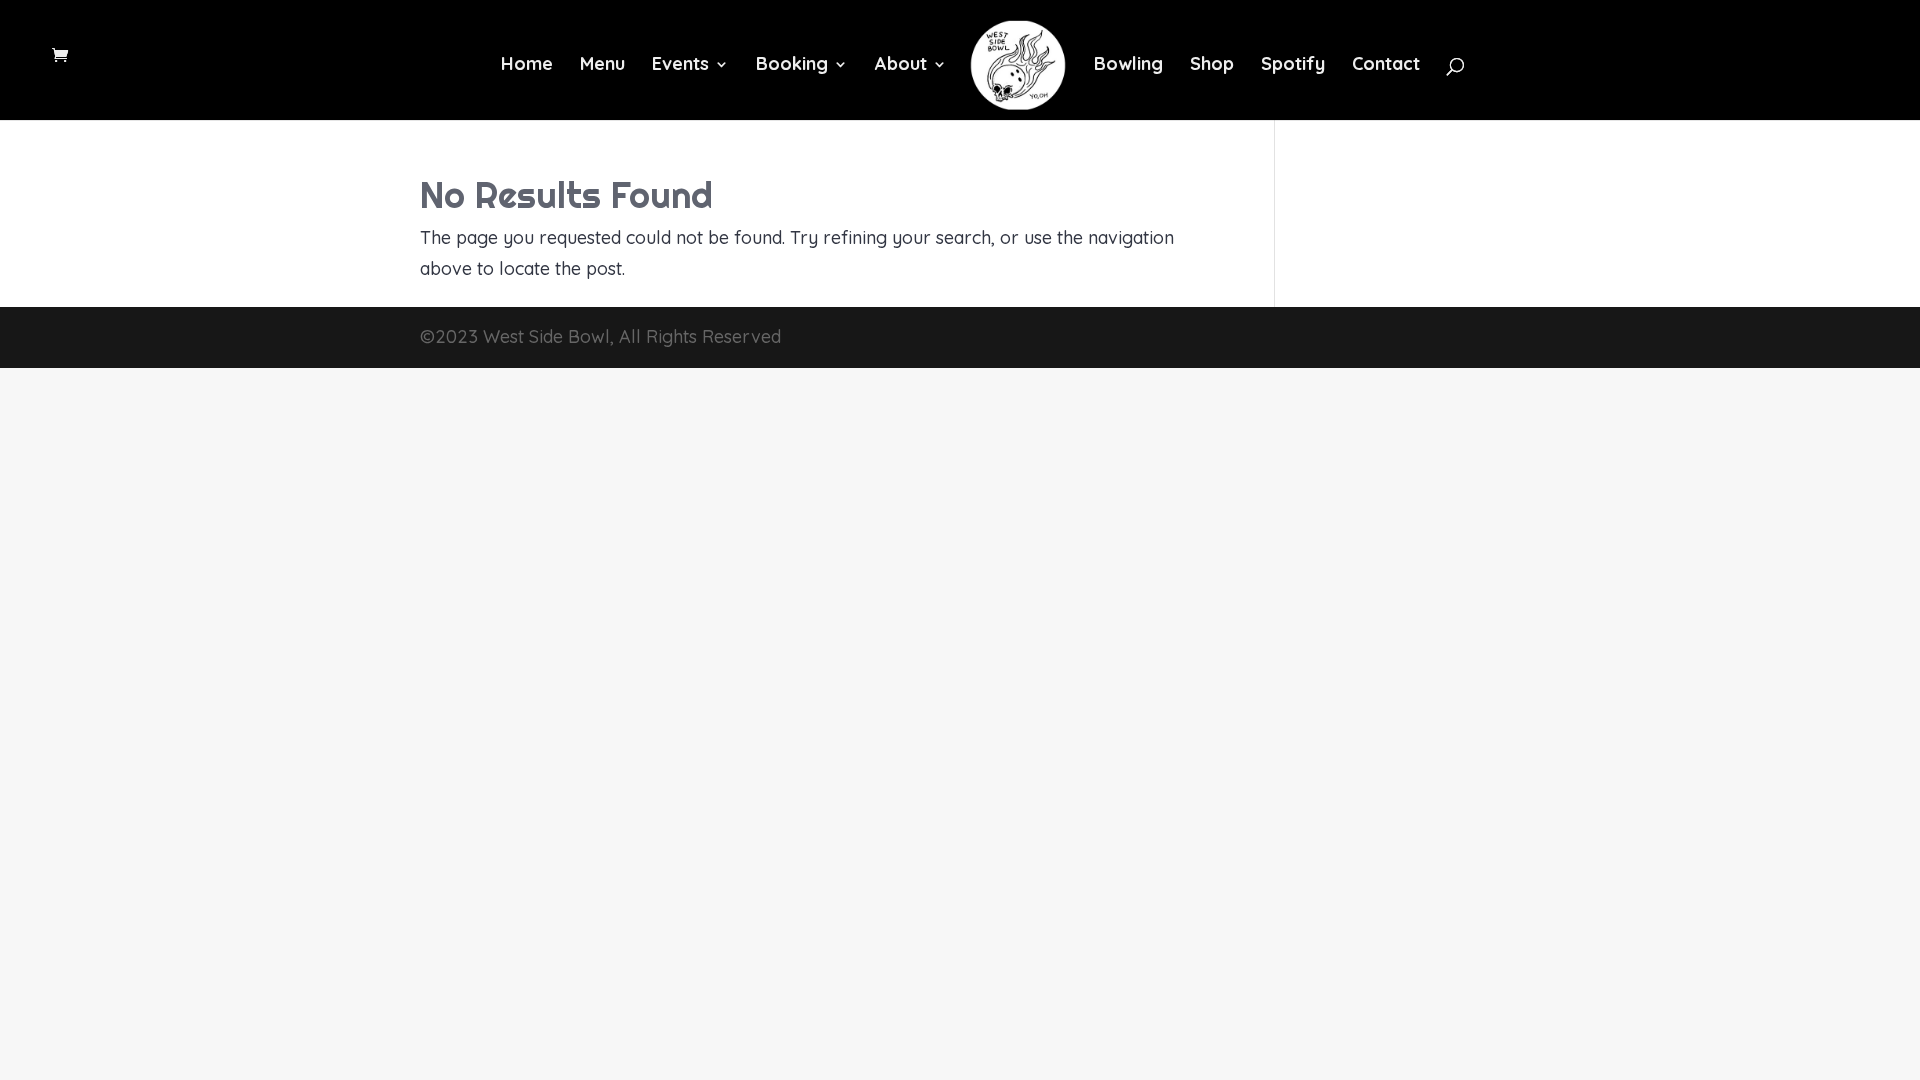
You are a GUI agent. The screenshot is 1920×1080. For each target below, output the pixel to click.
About (901, 66)
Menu (602, 66)
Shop (1212, 66)
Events (680, 66)
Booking (792, 66)
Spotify (1293, 66)
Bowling (1128, 66)
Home (527, 66)
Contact (1386, 66)
